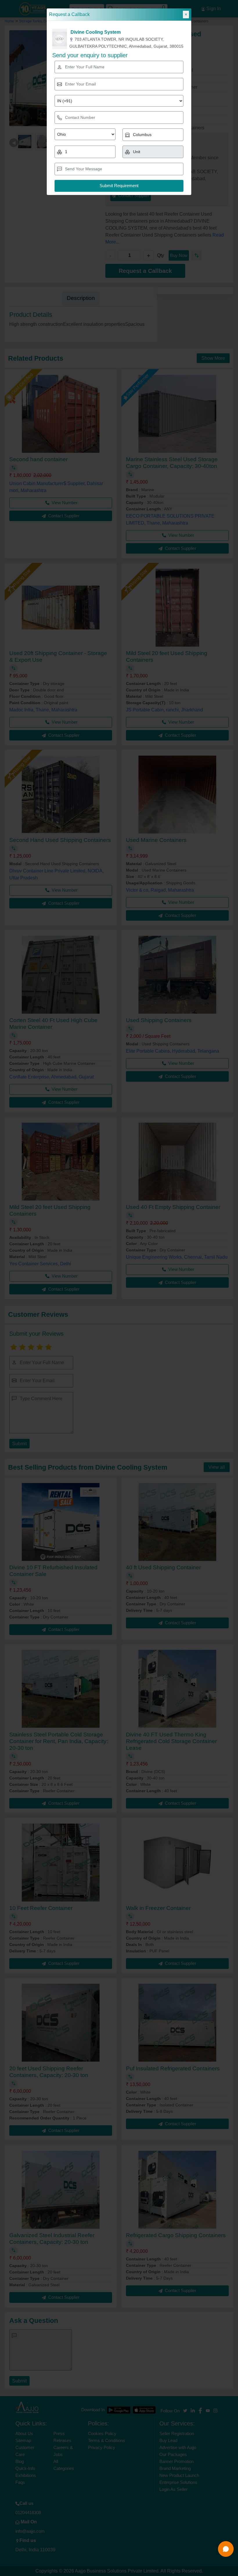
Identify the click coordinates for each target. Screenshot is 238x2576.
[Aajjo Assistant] (226, 2549)
